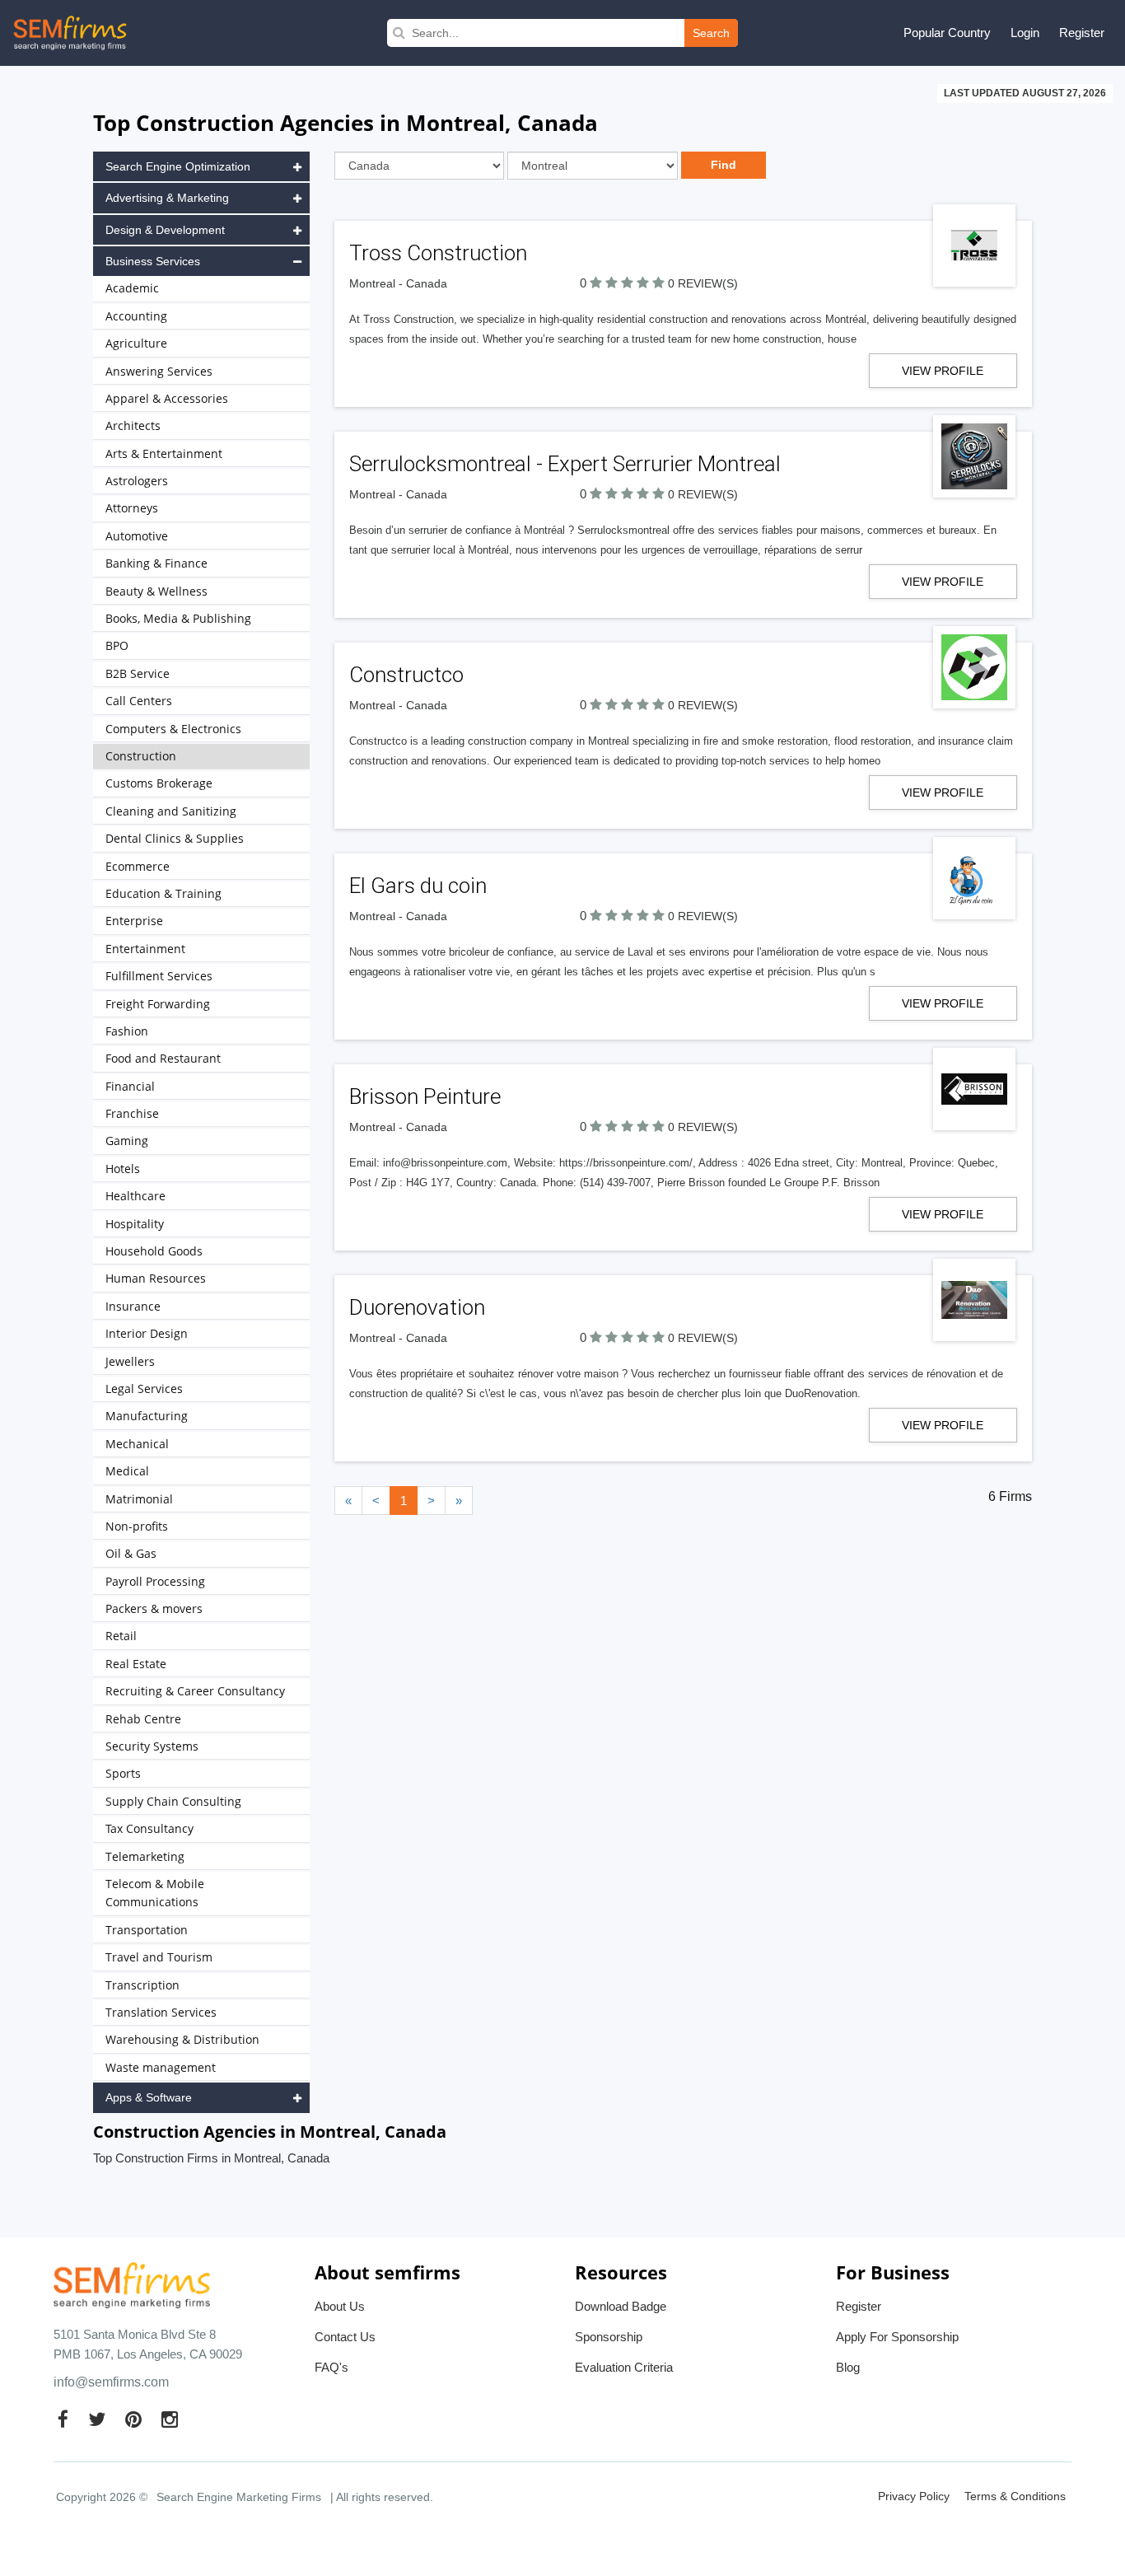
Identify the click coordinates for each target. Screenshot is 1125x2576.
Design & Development (165, 230)
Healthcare (135, 1196)
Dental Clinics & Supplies (175, 838)
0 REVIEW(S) (703, 283)
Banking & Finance (156, 563)
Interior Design (147, 1333)
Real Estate (136, 1664)
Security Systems (152, 1746)
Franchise (132, 1113)
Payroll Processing (155, 1581)
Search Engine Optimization (178, 166)
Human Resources (156, 1278)
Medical (127, 1471)
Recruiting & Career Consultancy (195, 1691)
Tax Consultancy (149, 1828)
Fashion (127, 1031)
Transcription (142, 1985)
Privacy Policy (914, 2496)
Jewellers (130, 1361)
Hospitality (135, 1224)
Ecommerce (138, 866)
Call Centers (139, 701)
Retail (121, 1636)
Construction (141, 756)
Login (1025, 33)
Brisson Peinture (425, 1096)
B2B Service (138, 673)
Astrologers (137, 481)
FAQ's (331, 2367)
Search (711, 33)
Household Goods (154, 1251)
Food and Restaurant (163, 1058)
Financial (130, 1086)
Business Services (153, 261)
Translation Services (161, 2012)
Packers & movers (154, 1608)
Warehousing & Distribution (182, 2039)
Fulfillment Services (159, 976)
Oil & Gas (131, 1553)
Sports (123, 1773)
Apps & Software (149, 2097)
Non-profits (137, 1526)
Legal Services (144, 1389)
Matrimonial (139, 1499)
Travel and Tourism (159, 1957)
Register (1082, 33)
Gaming (127, 1141)
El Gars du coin (418, 886)
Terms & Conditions (1015, 2496)
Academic (132, 288)
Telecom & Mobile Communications (155, 1893)
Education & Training (163, 893)
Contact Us (345, 2337)
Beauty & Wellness (156, 591)
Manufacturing (147, 1416)
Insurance (133, 1306)
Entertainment (145, 949)
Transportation (147, 1930)
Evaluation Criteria (624, 2367)
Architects (133, 425)
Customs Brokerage (159, 783)
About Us (340, 2306)
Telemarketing (145, 1856)
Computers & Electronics (173, 729)
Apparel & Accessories (167, 398)
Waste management (161, 2067)
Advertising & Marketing (167, 198)
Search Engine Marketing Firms (239, 2497)
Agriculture (136, 343)
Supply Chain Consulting (173, 1801)
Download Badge (621, 2306)
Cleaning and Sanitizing (171, 811)
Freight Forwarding (158, 1004)
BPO (117, 645)
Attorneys (132, 508)
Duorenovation (417, 1307)
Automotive (137, 536)
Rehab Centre (143, 1719)
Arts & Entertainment (164, 453)
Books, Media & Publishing (178, 618)
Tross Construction (438, 253)
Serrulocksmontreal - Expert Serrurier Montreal (565, 464)
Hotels (123, 1169)
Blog (848, 2367)
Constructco (406, 675)
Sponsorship (609, 2337)
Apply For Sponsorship (897, 2337)
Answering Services (159, 371)
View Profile (943, 371)
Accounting (136, 316)
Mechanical (137, 1444)
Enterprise (134, 921)
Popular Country (947, 33)
